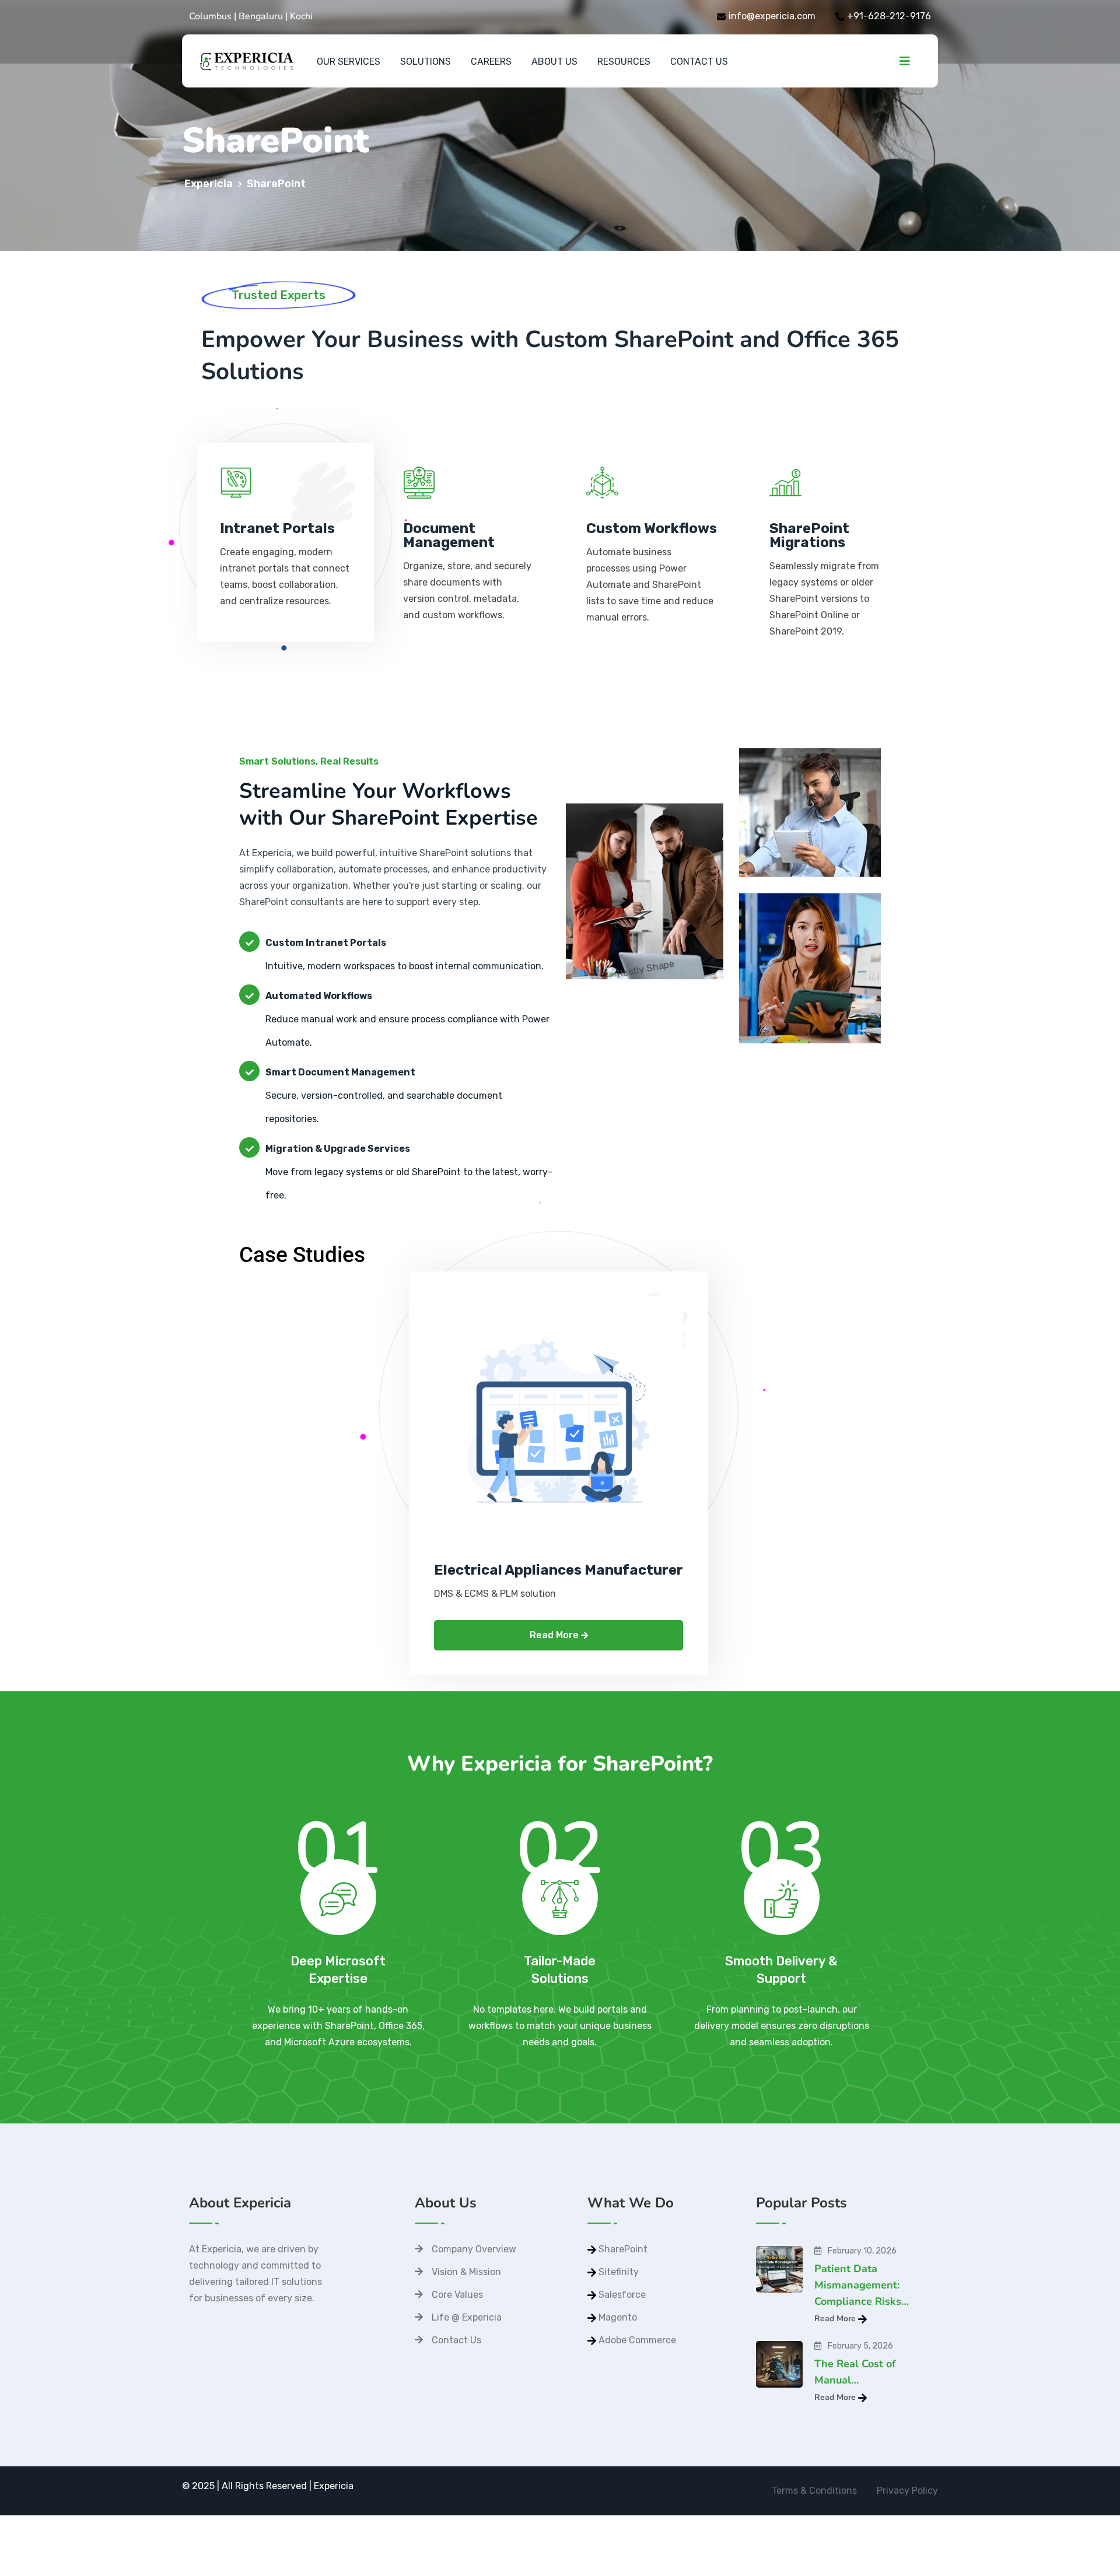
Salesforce (622, 2295)
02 (560, 1870)
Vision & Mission (466, 2272)
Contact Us (699, 62)
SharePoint (623, 2249)
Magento (618, 2317)
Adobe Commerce (637, 2340)
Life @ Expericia (467, 2317)
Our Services (349, 62)
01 (338, 1870)
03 (782, 1870)
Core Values (457, 2295)
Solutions (426, 62)
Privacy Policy (907, 2491)
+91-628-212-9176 (889, 16)
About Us (554, 62)
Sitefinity (619, 2272)
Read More (555, 1635)
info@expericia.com (772, 16)
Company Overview (474, 2249)
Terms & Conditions (814, 2491)
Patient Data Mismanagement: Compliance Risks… (862, 2285)
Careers (491, 62)
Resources (624, 62)
